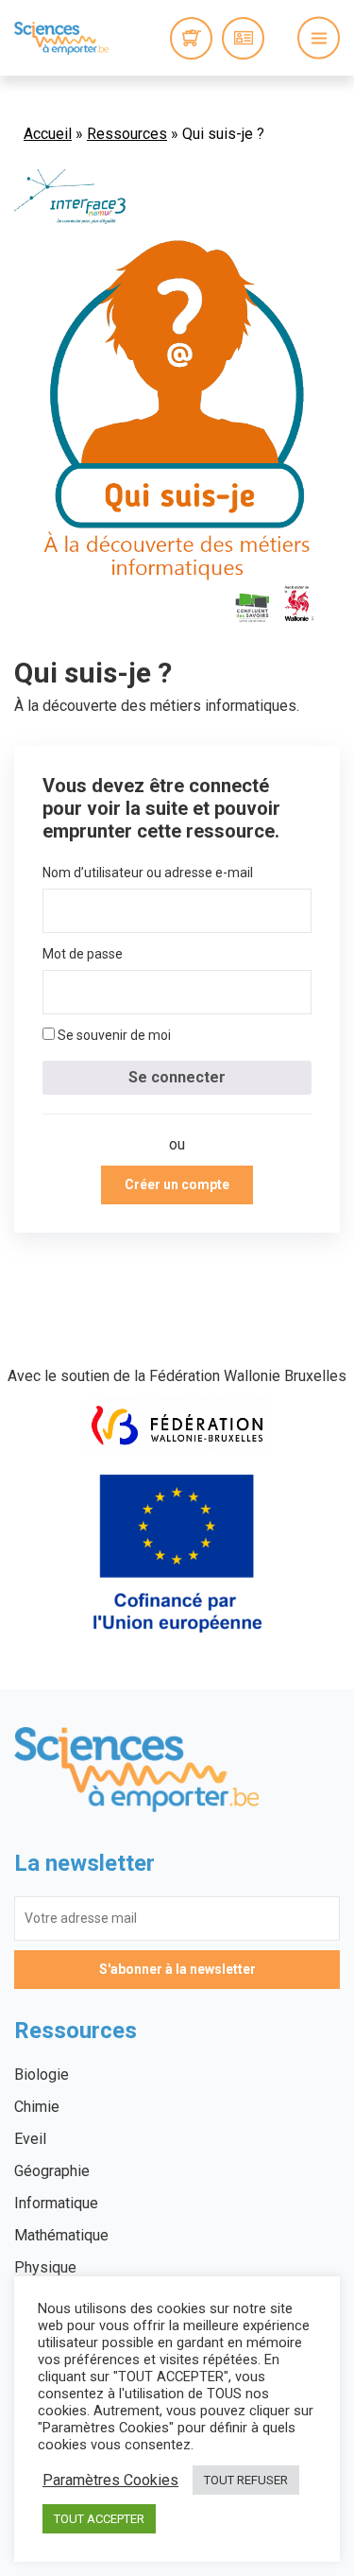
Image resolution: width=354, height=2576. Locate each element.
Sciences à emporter (61, 38)
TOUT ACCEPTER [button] (99, 2519)
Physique (45, 2267)
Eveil (30, 2139)
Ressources (127, 134)
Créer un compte (177, 1184)
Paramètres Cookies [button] (110, 2481)
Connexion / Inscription (243, 38)
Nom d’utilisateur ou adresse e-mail (148, 873)
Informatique (56, 2203)
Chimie (37, 2107)
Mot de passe (83, 954)
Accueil (48, 134)
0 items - (191, 38)
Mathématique (61, 2235)
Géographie (52, 2171)
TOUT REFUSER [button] (246, 2480)
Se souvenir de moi (113, 1035)
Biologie (42, 2075)
